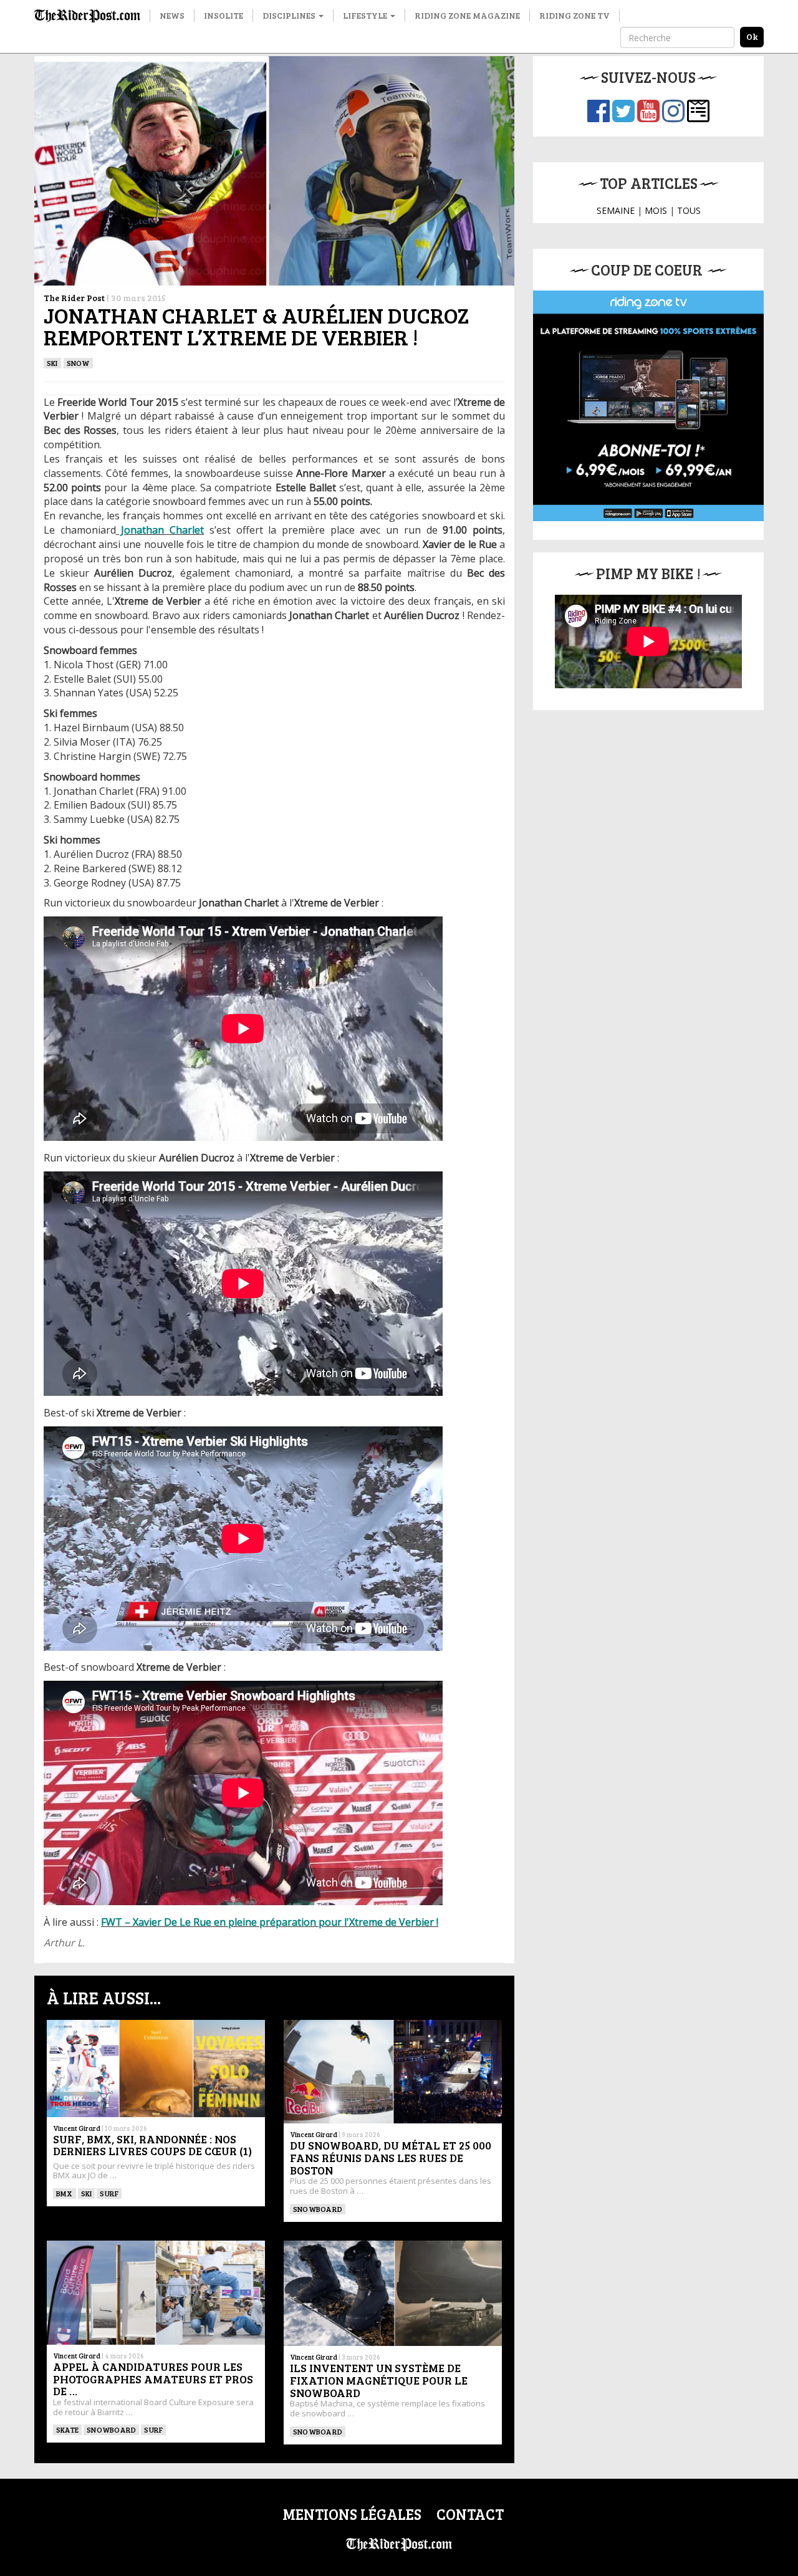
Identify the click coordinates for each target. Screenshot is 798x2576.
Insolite (224, 15)
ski (52, 363)
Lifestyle (366, 15)
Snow (78, 363)
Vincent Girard (77, 2128)
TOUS (689, 210)
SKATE (67, 2429)
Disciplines (290, 15)
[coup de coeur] (648, 406)
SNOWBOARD (318, 2209)
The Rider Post (74, 298)
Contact (470, 2514)
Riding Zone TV (574, 15)
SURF (109, 2193)
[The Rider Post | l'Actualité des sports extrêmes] (87, 16)
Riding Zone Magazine (467, 15)
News (172, 15)
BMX (65, 2193)
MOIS (656, 210)
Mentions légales (352, 2514)
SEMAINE (616, 210)
